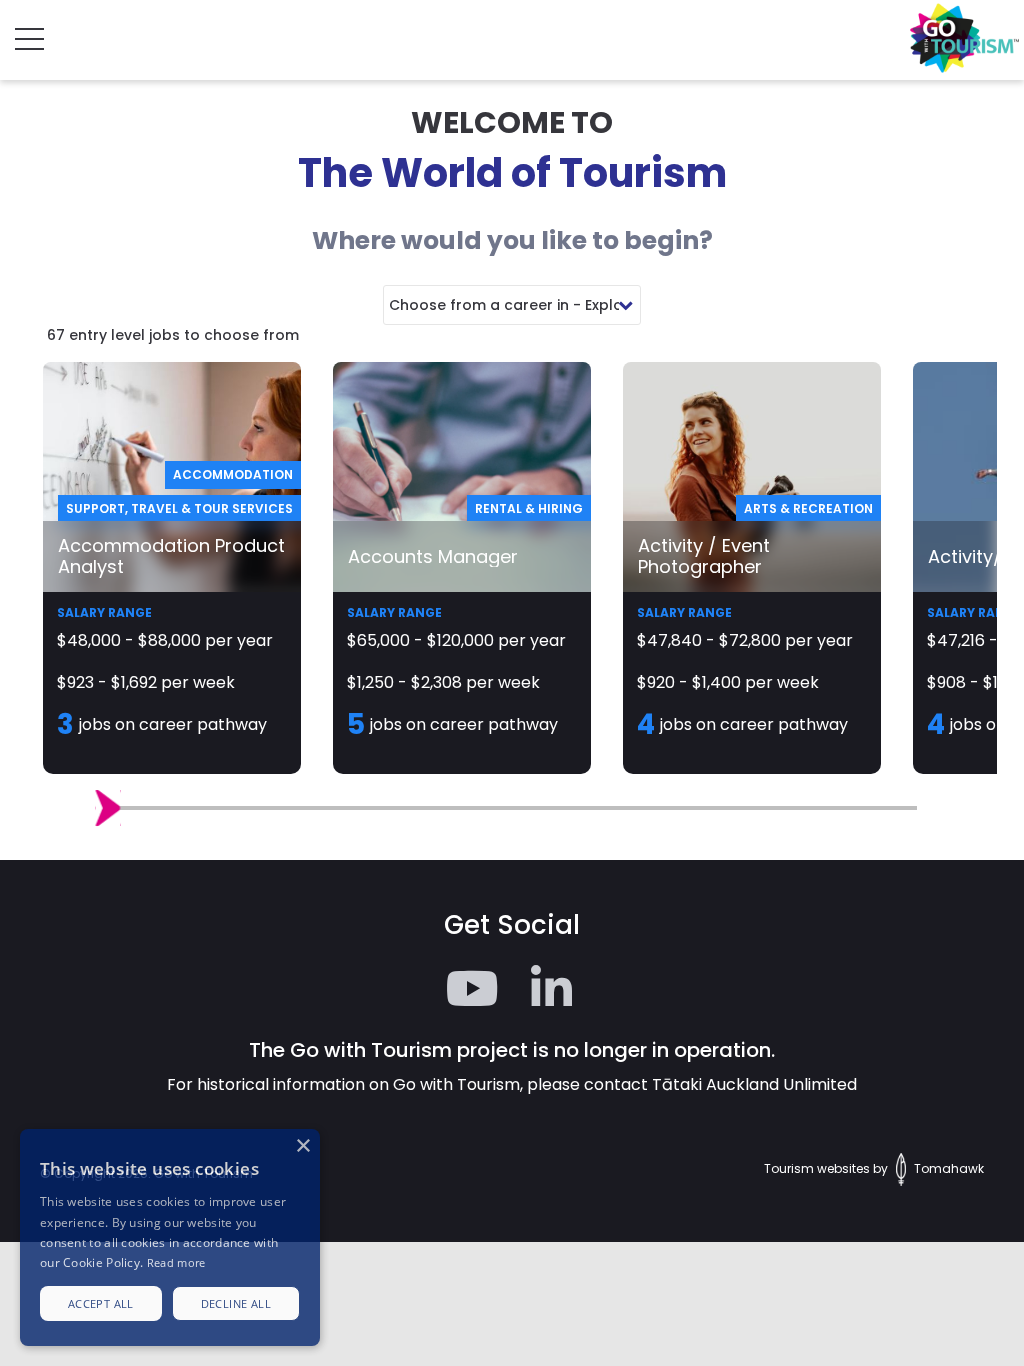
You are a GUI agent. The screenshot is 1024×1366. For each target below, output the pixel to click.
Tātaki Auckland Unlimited (754, 1084)
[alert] (170, 1237)
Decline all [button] (236, 1303)
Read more (176, 1262)
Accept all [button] (101, 1303)
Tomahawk (947, 1168)
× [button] (302, 1146)
